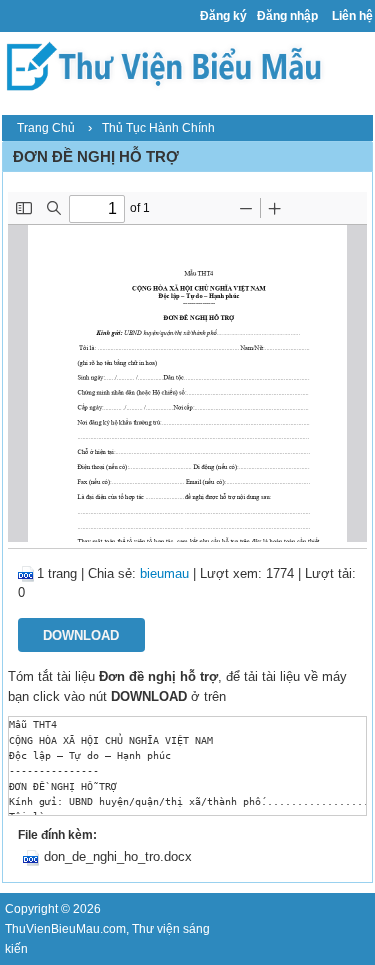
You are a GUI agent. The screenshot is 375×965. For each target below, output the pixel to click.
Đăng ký (223, 16)
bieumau (164, 573)
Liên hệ (352, 16)
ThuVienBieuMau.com (65, 929)
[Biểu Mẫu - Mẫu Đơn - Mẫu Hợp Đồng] (169, 65)
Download (81, 635)
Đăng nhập (287, 16)
